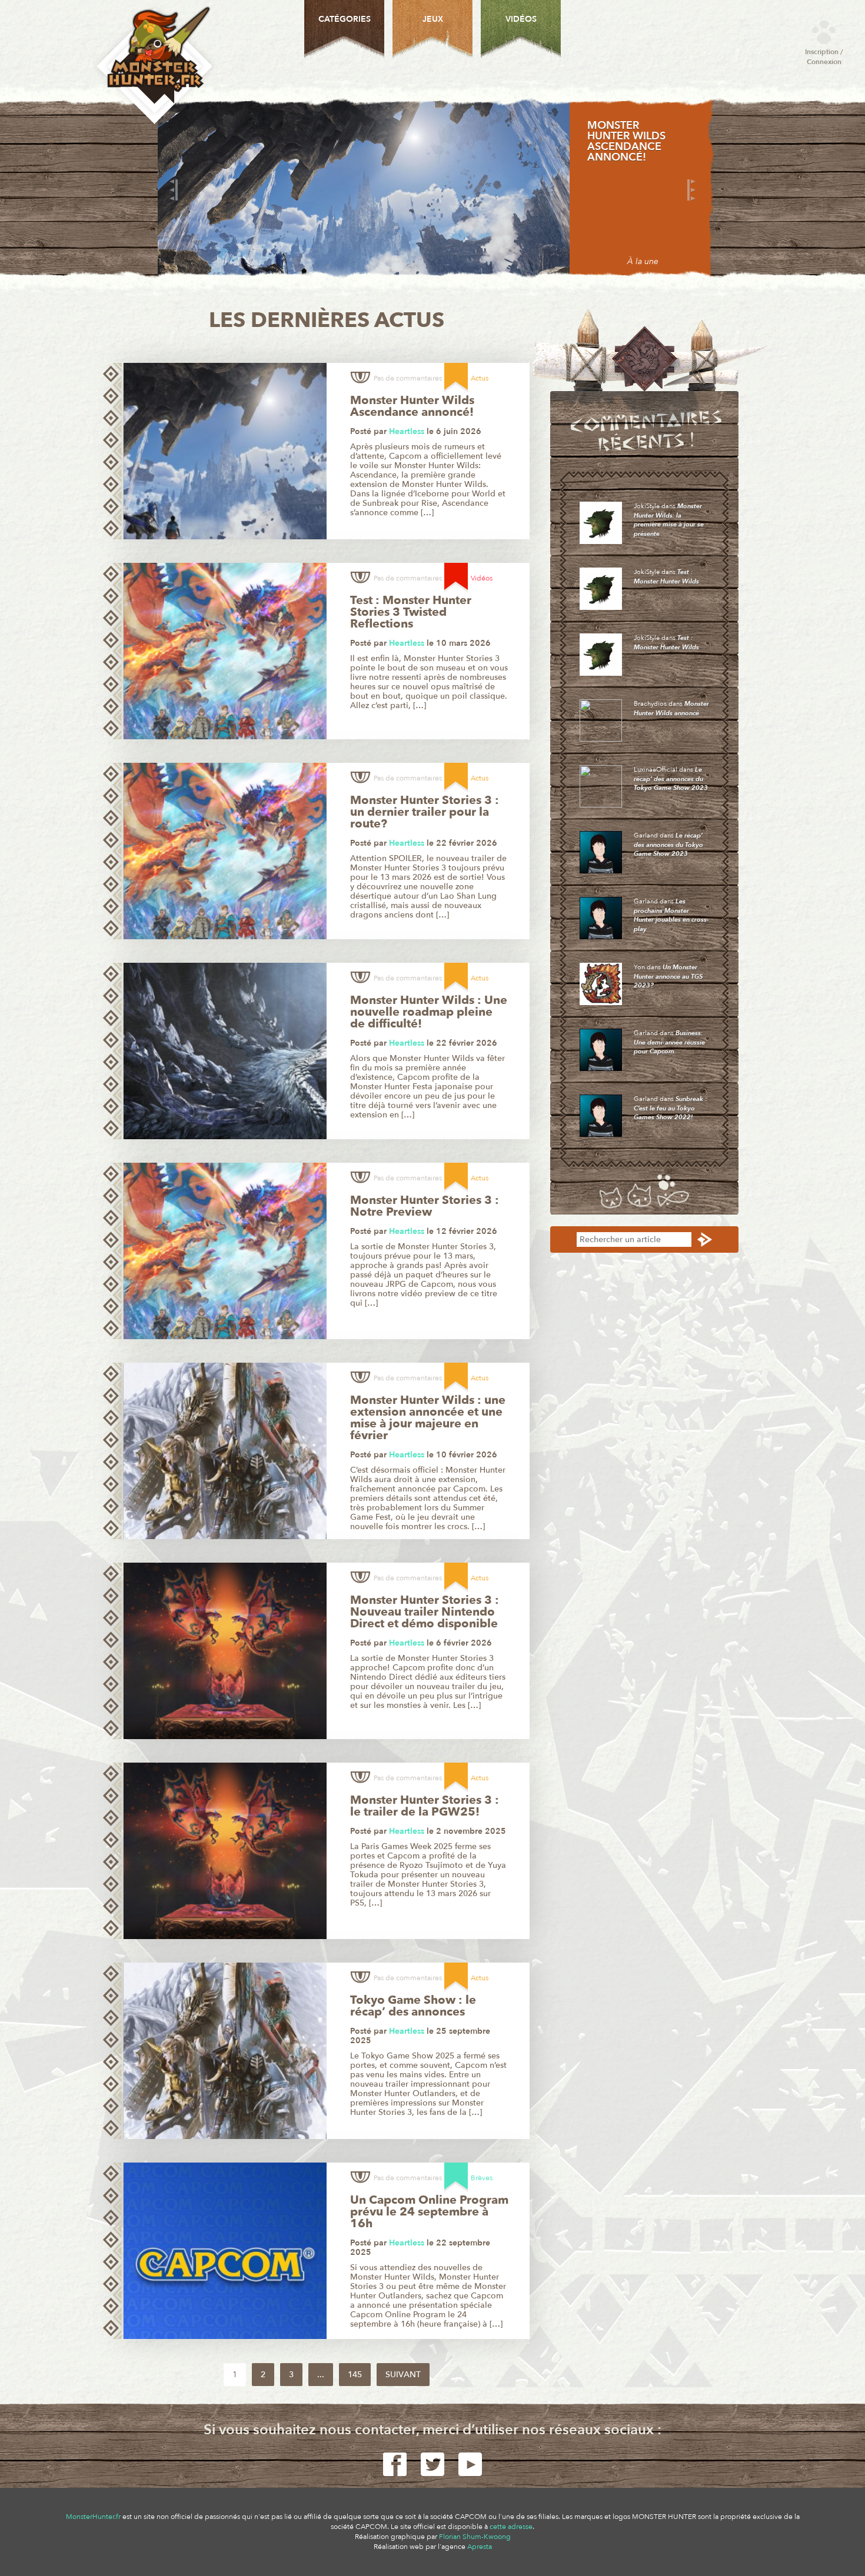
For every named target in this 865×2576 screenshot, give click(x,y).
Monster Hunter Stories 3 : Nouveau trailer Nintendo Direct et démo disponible (425, 1612)
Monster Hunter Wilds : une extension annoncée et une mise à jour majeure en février (428, 1418)
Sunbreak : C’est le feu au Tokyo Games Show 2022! (670, 1108)
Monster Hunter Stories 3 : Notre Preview (425, 1206)
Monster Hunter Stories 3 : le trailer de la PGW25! (425, 1806)
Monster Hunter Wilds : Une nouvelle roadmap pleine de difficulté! (429, 1012)
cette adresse (511, 2527)
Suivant (403, 2375)
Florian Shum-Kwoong (475, 2537)
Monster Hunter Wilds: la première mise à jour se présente (669, 520)
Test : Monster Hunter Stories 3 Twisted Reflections (411, 612)
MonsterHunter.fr (93, 2517)
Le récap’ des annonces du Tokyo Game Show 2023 (671, 779)
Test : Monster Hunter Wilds (666, 577)
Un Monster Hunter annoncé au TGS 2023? (668, 976)
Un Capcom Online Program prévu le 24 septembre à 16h (429, 2212)
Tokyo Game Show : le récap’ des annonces (413, 2006)
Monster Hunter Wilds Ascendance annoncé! (626, 142)
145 (355, 2375)
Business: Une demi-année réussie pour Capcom (669, 1042)
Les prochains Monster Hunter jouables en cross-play (671, 915)
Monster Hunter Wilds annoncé (671, 708)
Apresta (480, 2547)
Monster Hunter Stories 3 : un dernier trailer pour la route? (425, 812)
